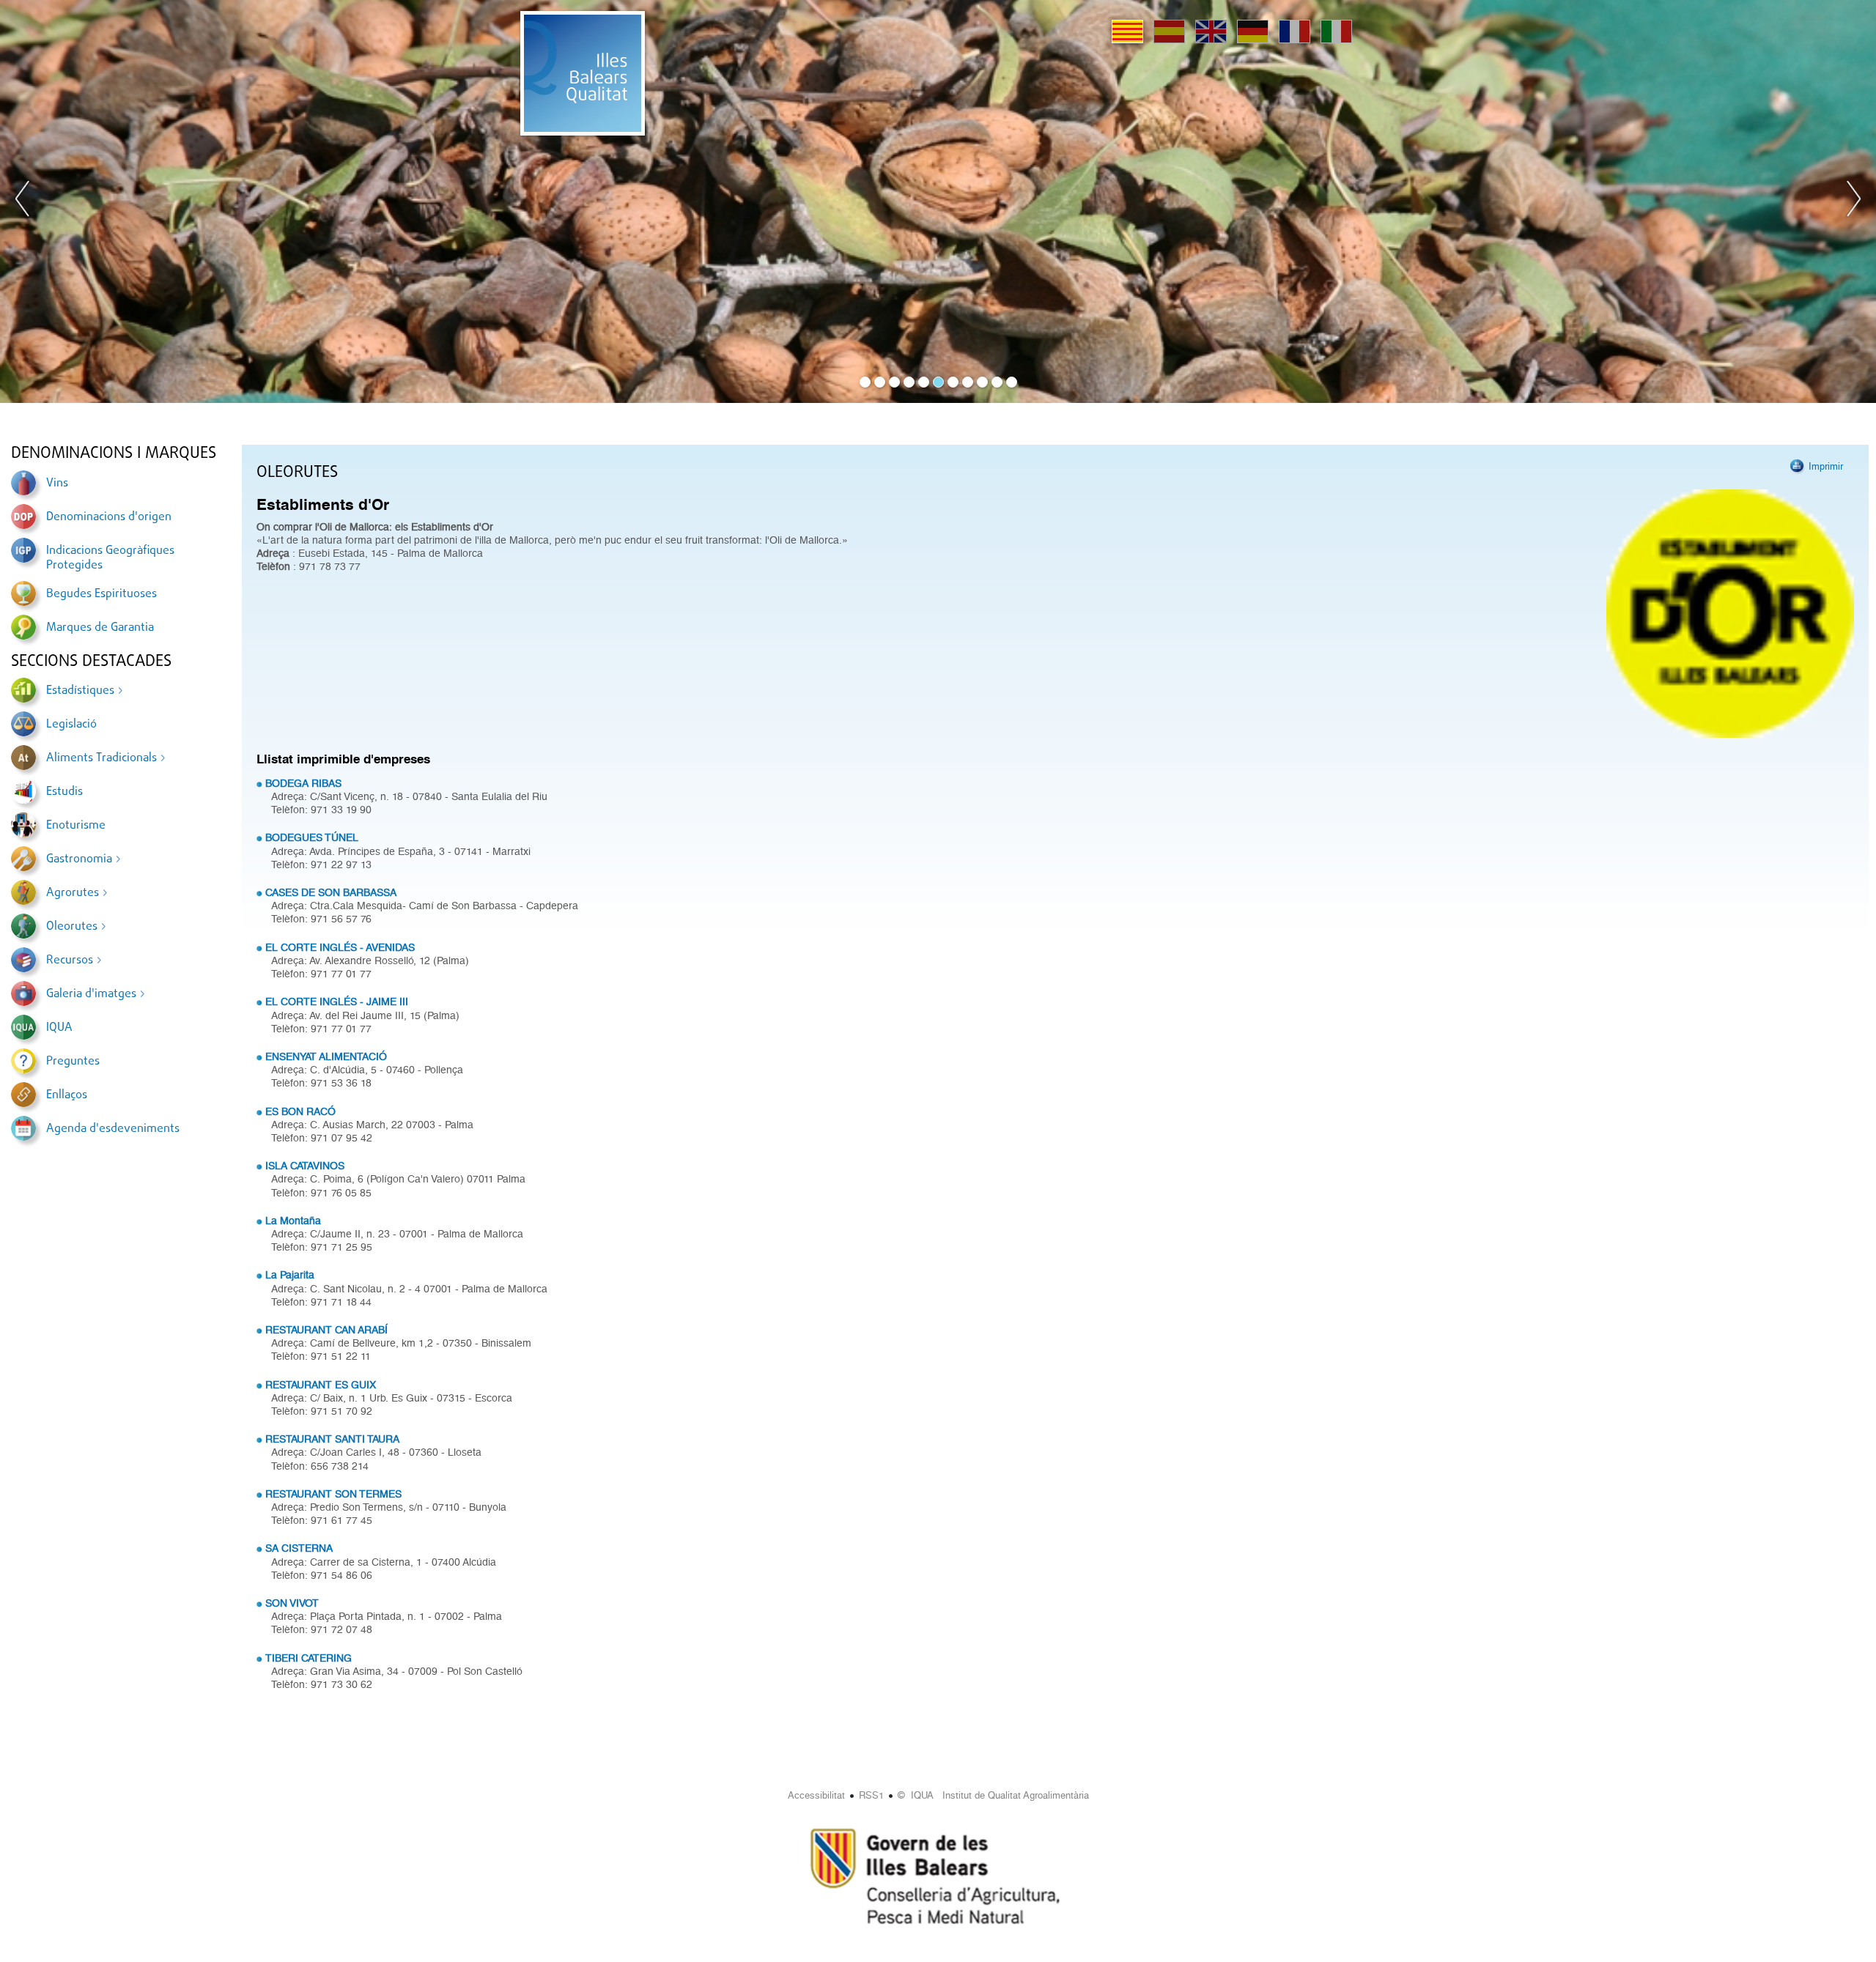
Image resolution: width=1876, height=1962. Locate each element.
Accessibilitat (816, 1795)
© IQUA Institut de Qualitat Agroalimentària (993, 1795)
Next (1853, 201)
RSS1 (871, 1795)
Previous (23, 201)
